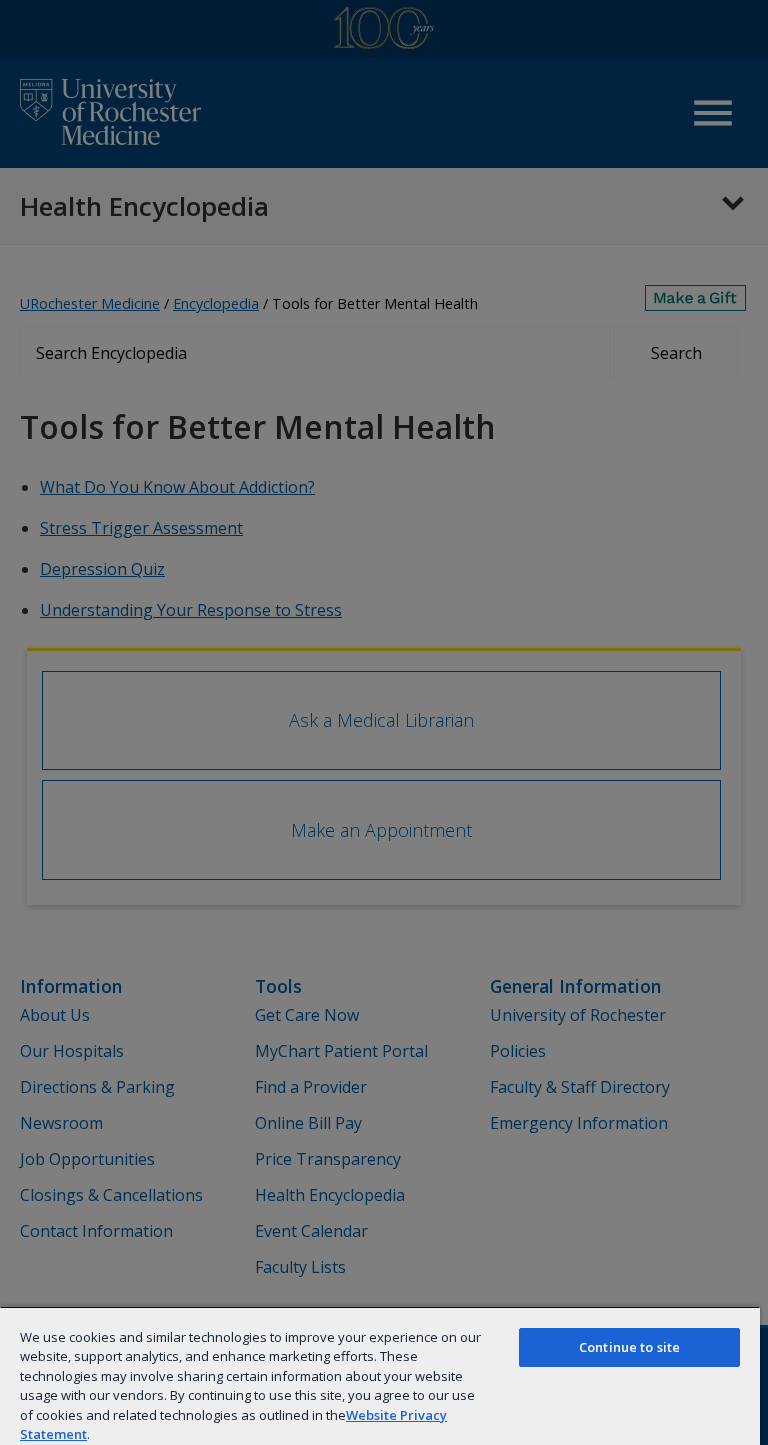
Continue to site (629, 1347)
